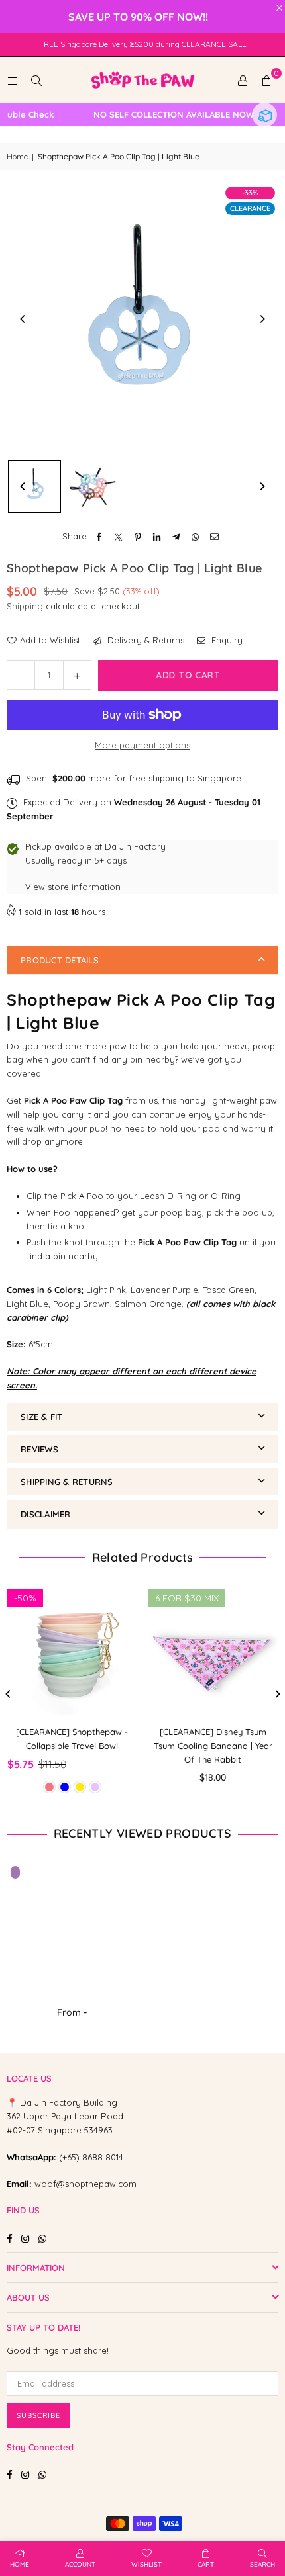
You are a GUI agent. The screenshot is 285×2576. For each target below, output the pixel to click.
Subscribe (38, 2415)
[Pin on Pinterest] (138, 536)
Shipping (25, 606)
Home (17, 156)
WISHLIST (146, 2564)
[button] (266, 80)
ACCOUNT (80, 2564)
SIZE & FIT (42, 1417)
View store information (73, 887)
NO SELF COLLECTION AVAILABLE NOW (160, 115)
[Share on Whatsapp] (196, 536)
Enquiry (226, 640)
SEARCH (262, 2564)
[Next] (262, 319)
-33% (250, 193)
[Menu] (13, 80)
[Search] (36, 80)
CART (206, 2564)
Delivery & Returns (144, 640)
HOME (20, 2564)
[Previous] (23, 319)
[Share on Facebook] (100, 536)
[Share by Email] (215, 536)
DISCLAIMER (46, 1514)
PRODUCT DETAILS (60, 960)
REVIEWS (39, 1449)
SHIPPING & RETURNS (67, 1482)
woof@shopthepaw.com (85, 2184)
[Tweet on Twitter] (119, 536)
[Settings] (243, 80)
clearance (250, 208)
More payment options (142, 745)
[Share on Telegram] (177, 536)
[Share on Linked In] (157, 536)
